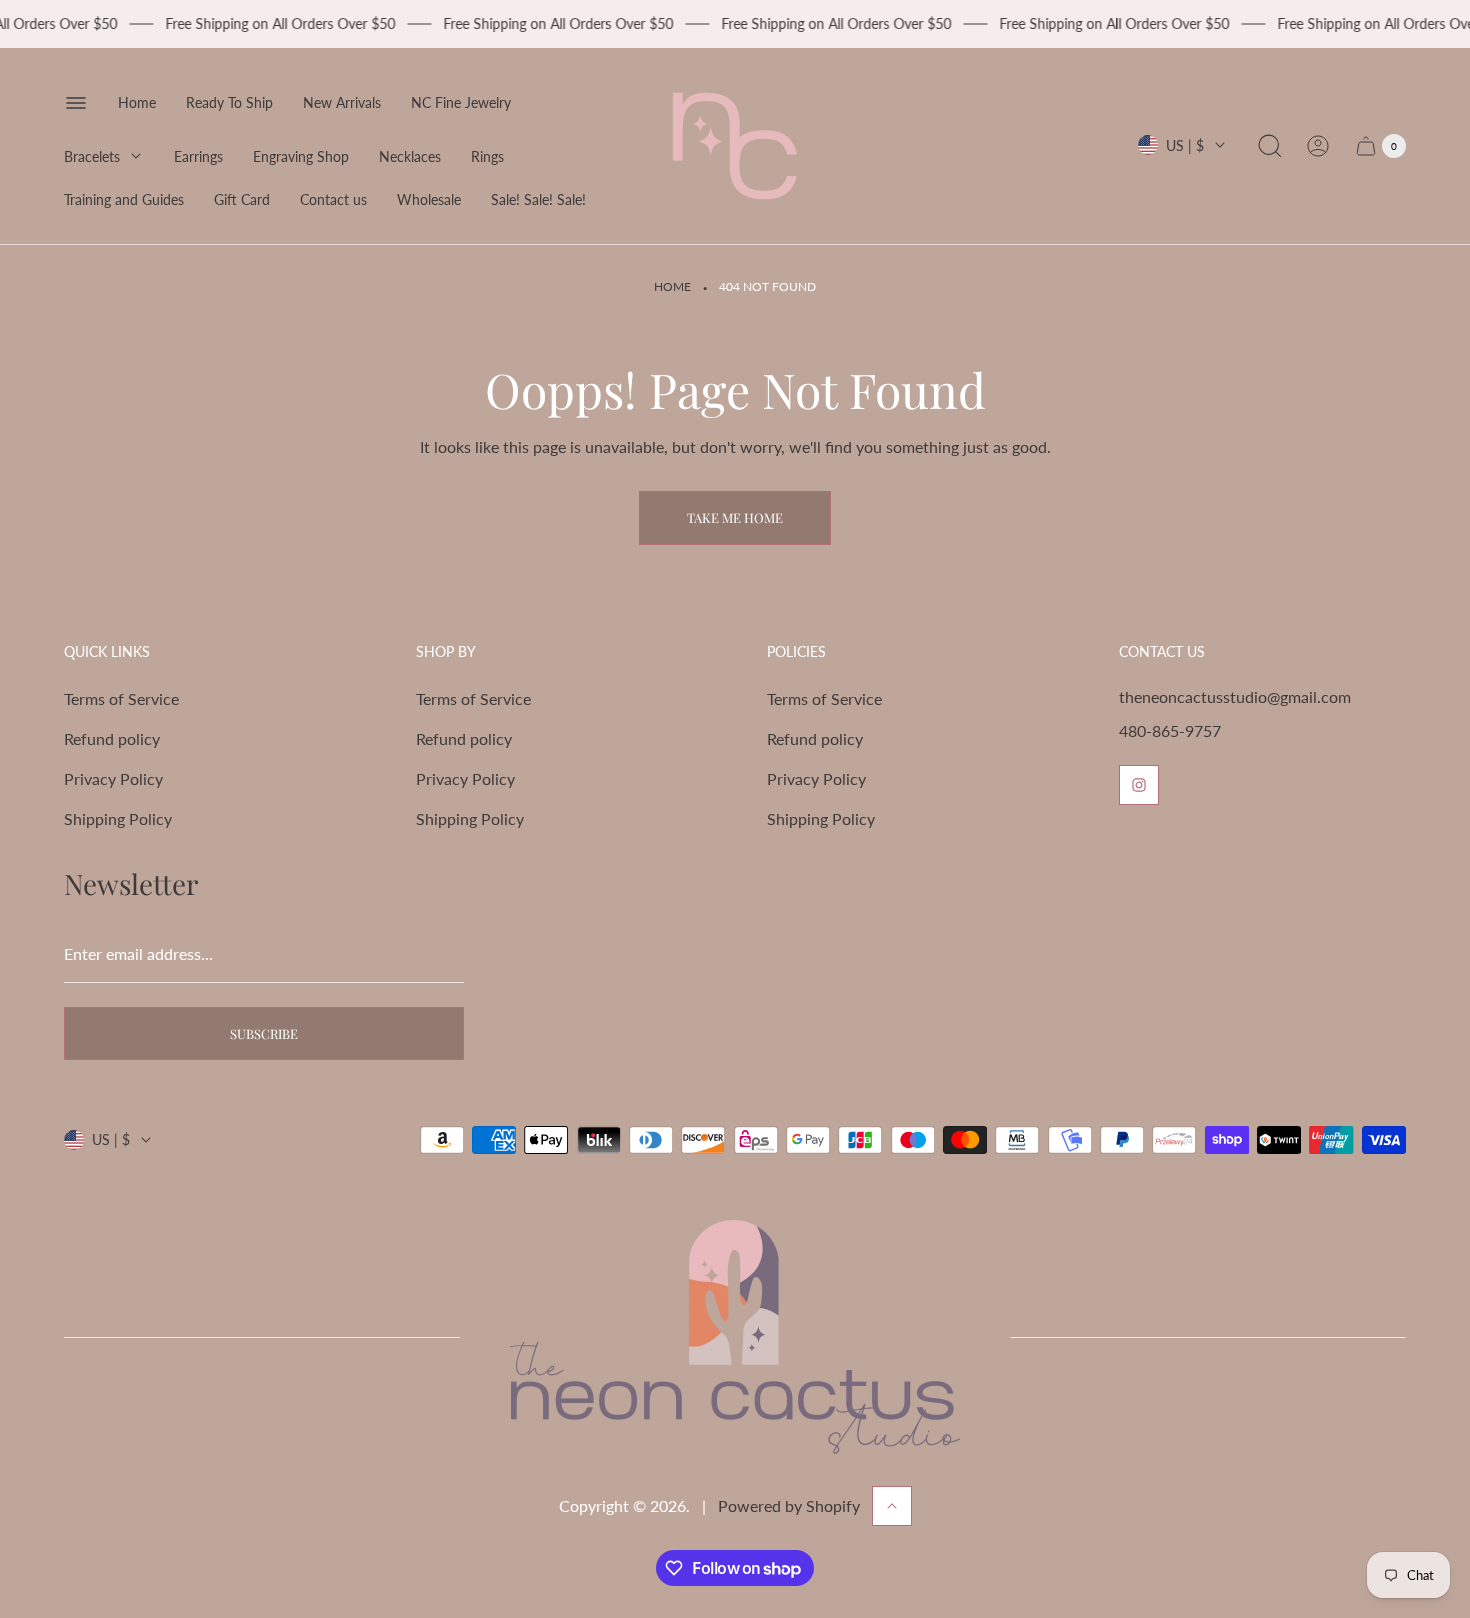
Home (672, 286)
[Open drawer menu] (76, 103)
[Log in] (1318, 146)
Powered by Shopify (789, 1505)
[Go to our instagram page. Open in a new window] (1139, 785)
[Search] (1270, 146)
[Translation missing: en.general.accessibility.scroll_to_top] (892, 1506)
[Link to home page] (735, 1337)
